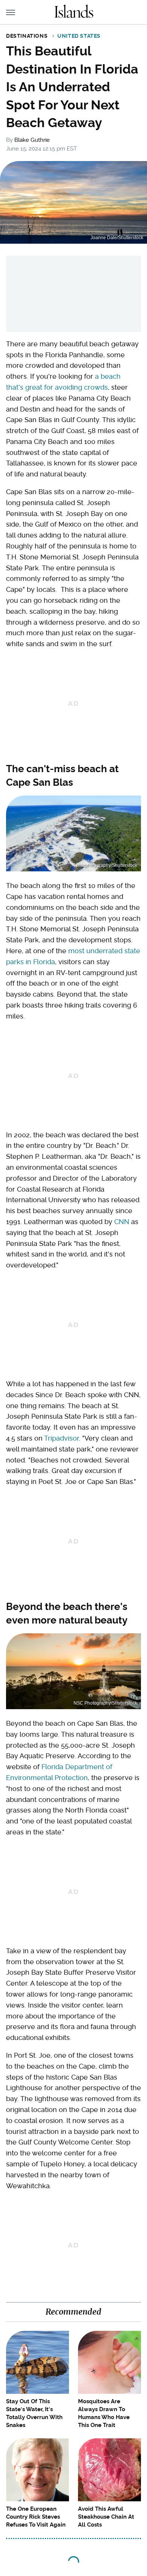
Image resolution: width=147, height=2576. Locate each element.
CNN (122, 1222)
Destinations (27, 36)
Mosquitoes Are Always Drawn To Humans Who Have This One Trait (104, 2413)
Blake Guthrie (32, 140)
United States (79, 36)
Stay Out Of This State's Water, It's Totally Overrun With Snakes (34, 2413)
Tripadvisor (61, 1438)
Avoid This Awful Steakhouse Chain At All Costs (106, 2517)
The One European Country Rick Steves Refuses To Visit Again (36, 2517)
